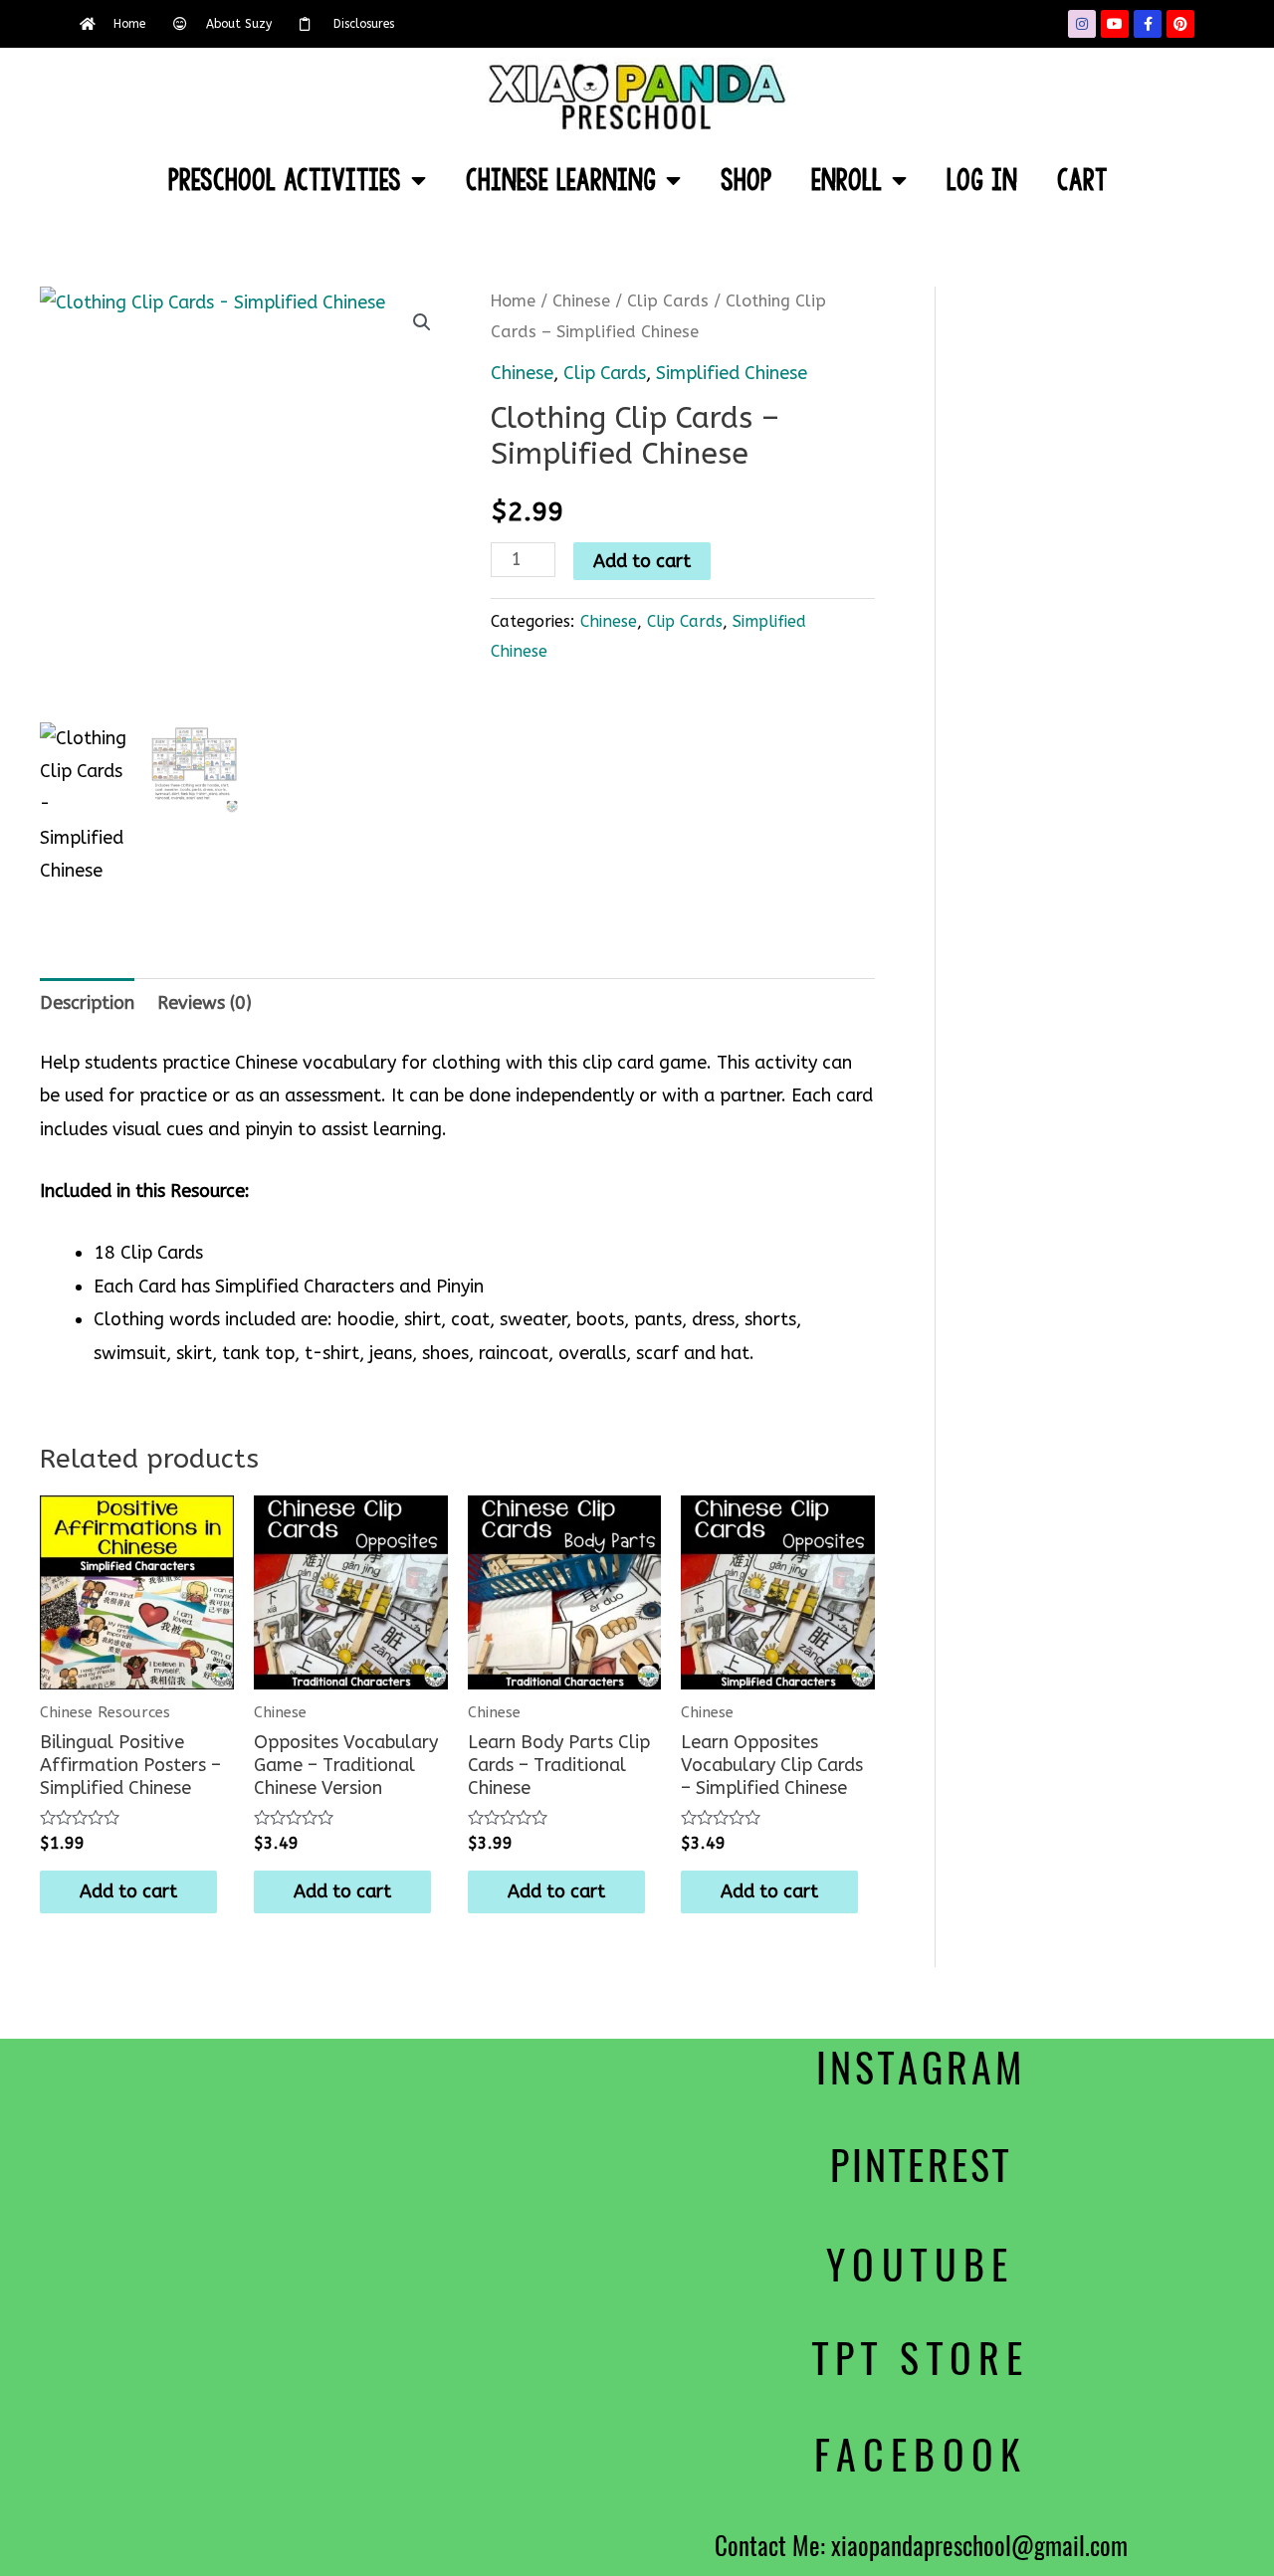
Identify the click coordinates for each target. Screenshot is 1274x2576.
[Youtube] (1115, 24)
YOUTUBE (921, 2265)
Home (513, 301)
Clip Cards (668, 301)
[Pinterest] (1180, 24)
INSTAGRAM (920, 2068)
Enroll (847, 180)
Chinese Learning (561, 180)
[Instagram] (1082, 24)
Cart (1082, 180)
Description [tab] (87, 1003)
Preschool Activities (285, 180)
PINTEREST (921, 2166)
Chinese (581, 301)
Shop (746, 180)
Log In (982, 180)
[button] (422, 322)
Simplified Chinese (732, 373)
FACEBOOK (921, 2455)
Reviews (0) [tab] (205, 1003)
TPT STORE (921, 2359)
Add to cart (642, 561)
